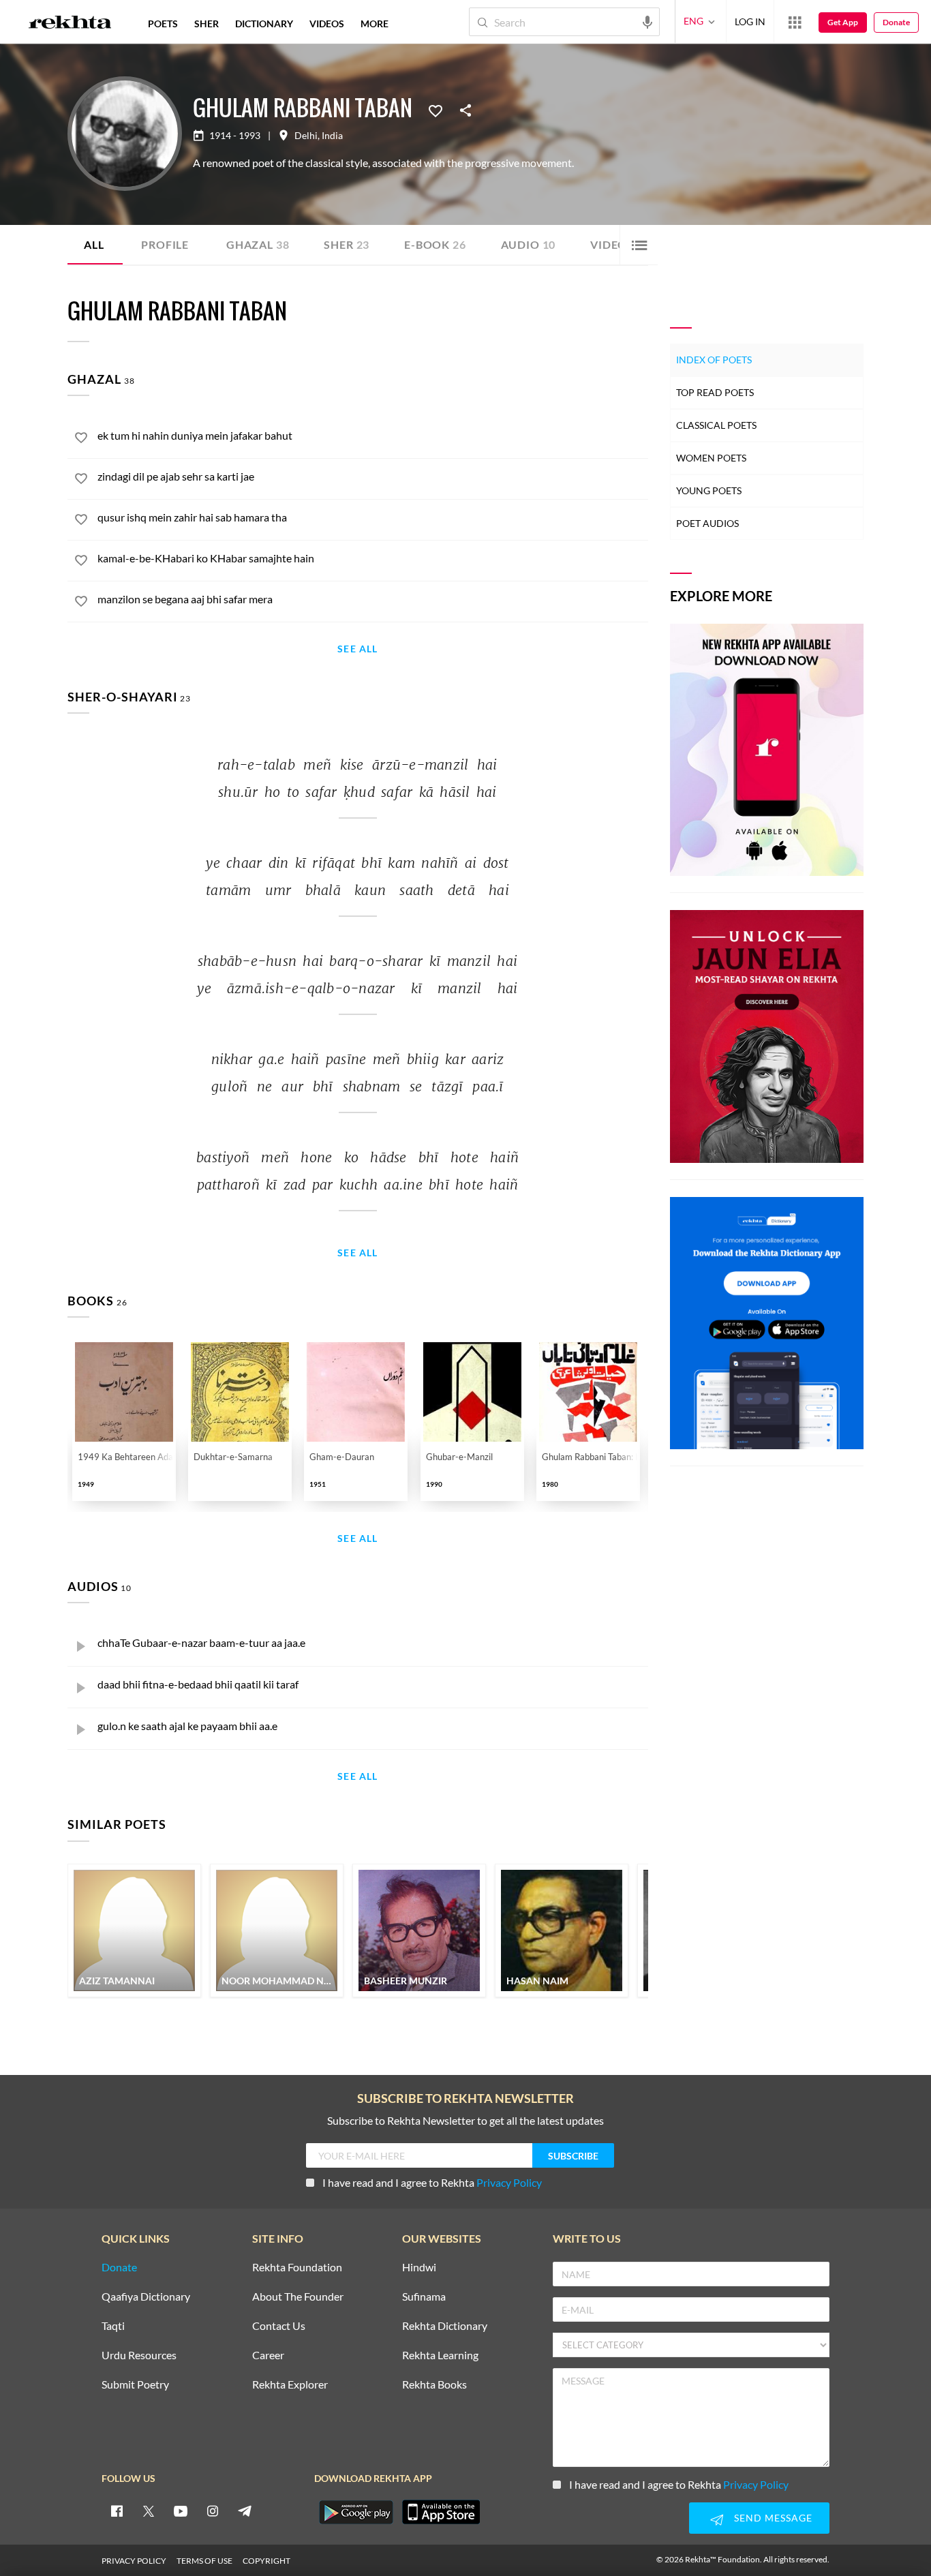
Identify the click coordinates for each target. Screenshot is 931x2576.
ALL (94, 244)
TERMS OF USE (204, 2561)
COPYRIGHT (266, 2561)
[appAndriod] (356, 2512)
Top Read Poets (715, 392)
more (375, 24)
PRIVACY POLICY (134, 2561)
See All (357, 649)
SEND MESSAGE (773, 2518)
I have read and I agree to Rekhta (432, 2182)
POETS (163, 24)
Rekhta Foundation (297, 2268)
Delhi (306, 136)
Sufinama (424, 2297)
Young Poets (709, 490)
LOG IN (750, 21)
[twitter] (149, 2511)
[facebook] (117, 2511)
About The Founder (298, 2297)
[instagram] (213, 2511)
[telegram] (245, 2511)
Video (613, 244)
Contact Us (279, 2326)
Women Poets (711, 458)
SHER (207, 24)
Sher (347, 244)
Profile (165, 244)
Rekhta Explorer (290, 2385)
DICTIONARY (264, 24)
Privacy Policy (509, 2182)
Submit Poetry (135, 2385)
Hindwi (419, 2268)
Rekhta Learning (440, 2355)
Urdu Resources (139, 2355)
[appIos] (441, 2512)
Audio (529, 244)
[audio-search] (647, 21)
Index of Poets (714, 360)
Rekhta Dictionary (445, 2326)
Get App (843, 22)
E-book (435, 244)
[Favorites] (436, 110)
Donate (896, 22)
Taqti (113, 2326)
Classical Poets (716, 425)
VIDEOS (327, 24)
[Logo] (70, 24)
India (332, 136)
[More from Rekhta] (795, 22)
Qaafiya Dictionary (146, 2297)
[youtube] (181, 2511)
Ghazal (258, 244)
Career (268, 2355)
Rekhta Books (434, 2385)
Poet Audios (707, 523)
